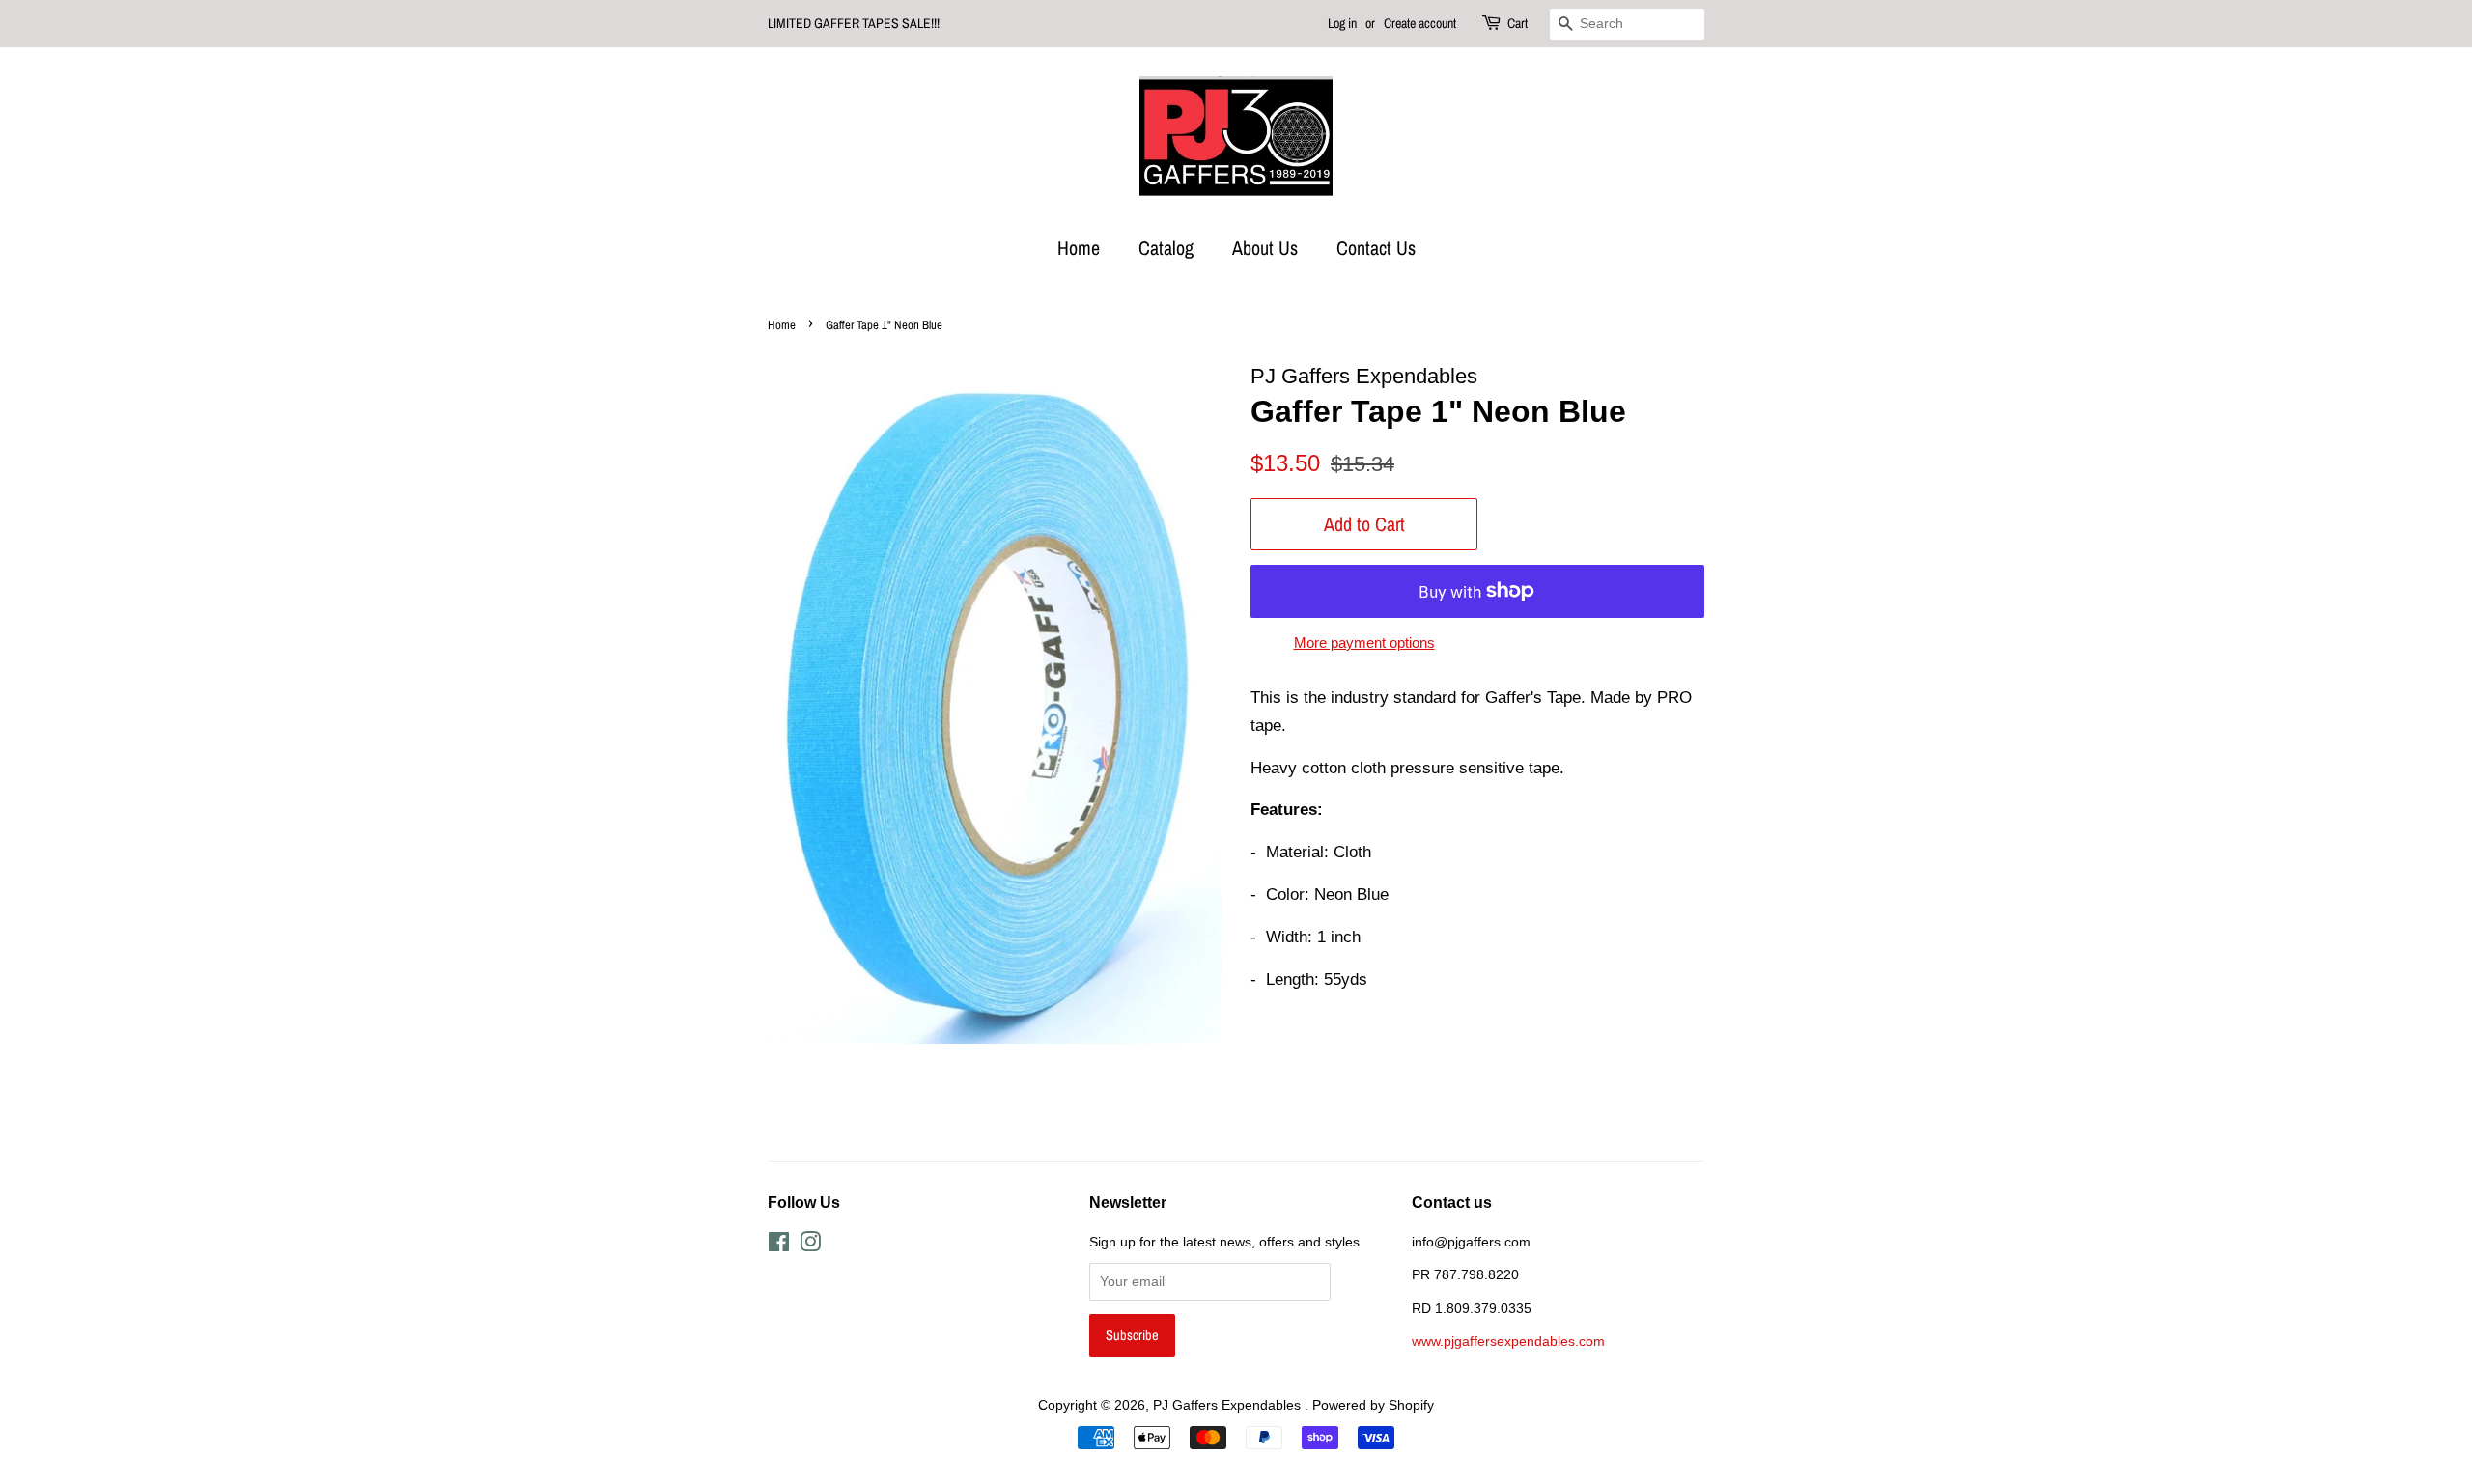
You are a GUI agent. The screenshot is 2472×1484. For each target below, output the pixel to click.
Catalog (1166, 248)
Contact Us (1376, 248)
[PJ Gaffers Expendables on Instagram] (810, 1246)
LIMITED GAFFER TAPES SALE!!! (854, 23)
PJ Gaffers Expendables (1229, 1405)
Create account (1420, 23)
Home (1079, 248)
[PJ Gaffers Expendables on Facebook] (779, 1246)
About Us (1265, 248)
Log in (1342, 23)
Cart (1517, 23)
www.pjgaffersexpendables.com (1508, 1341)
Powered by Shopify (1373, 1405)
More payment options (1364, 643)
